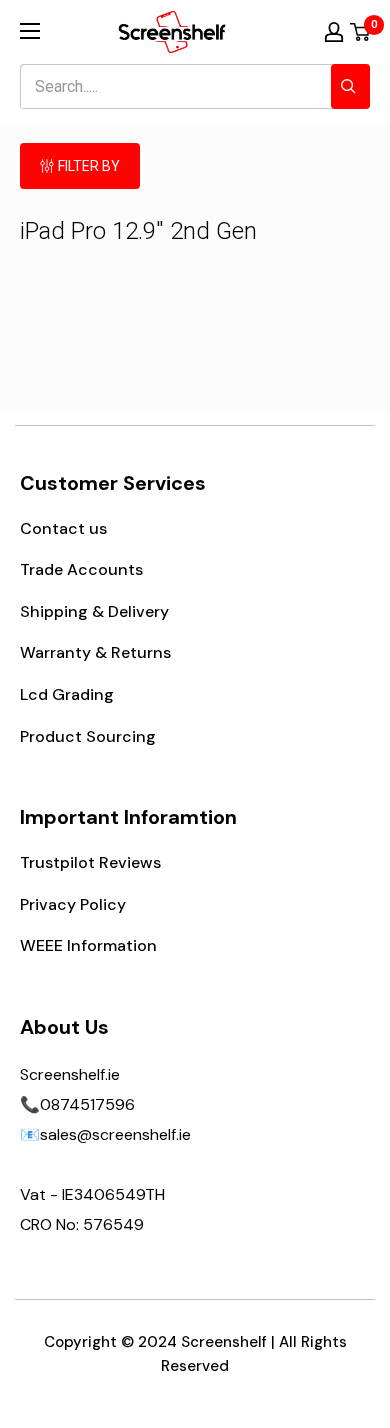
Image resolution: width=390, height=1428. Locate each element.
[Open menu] (30, 31)
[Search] (350, 86)
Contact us (63, 528)
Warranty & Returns (95, 652)
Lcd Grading (67, 694)
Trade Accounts (81, 569)
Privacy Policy (73, 904)
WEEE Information (88, 945)
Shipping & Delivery (94, 611)
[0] (361, 32)
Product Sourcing (88, 736)
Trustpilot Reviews (90, 862)
